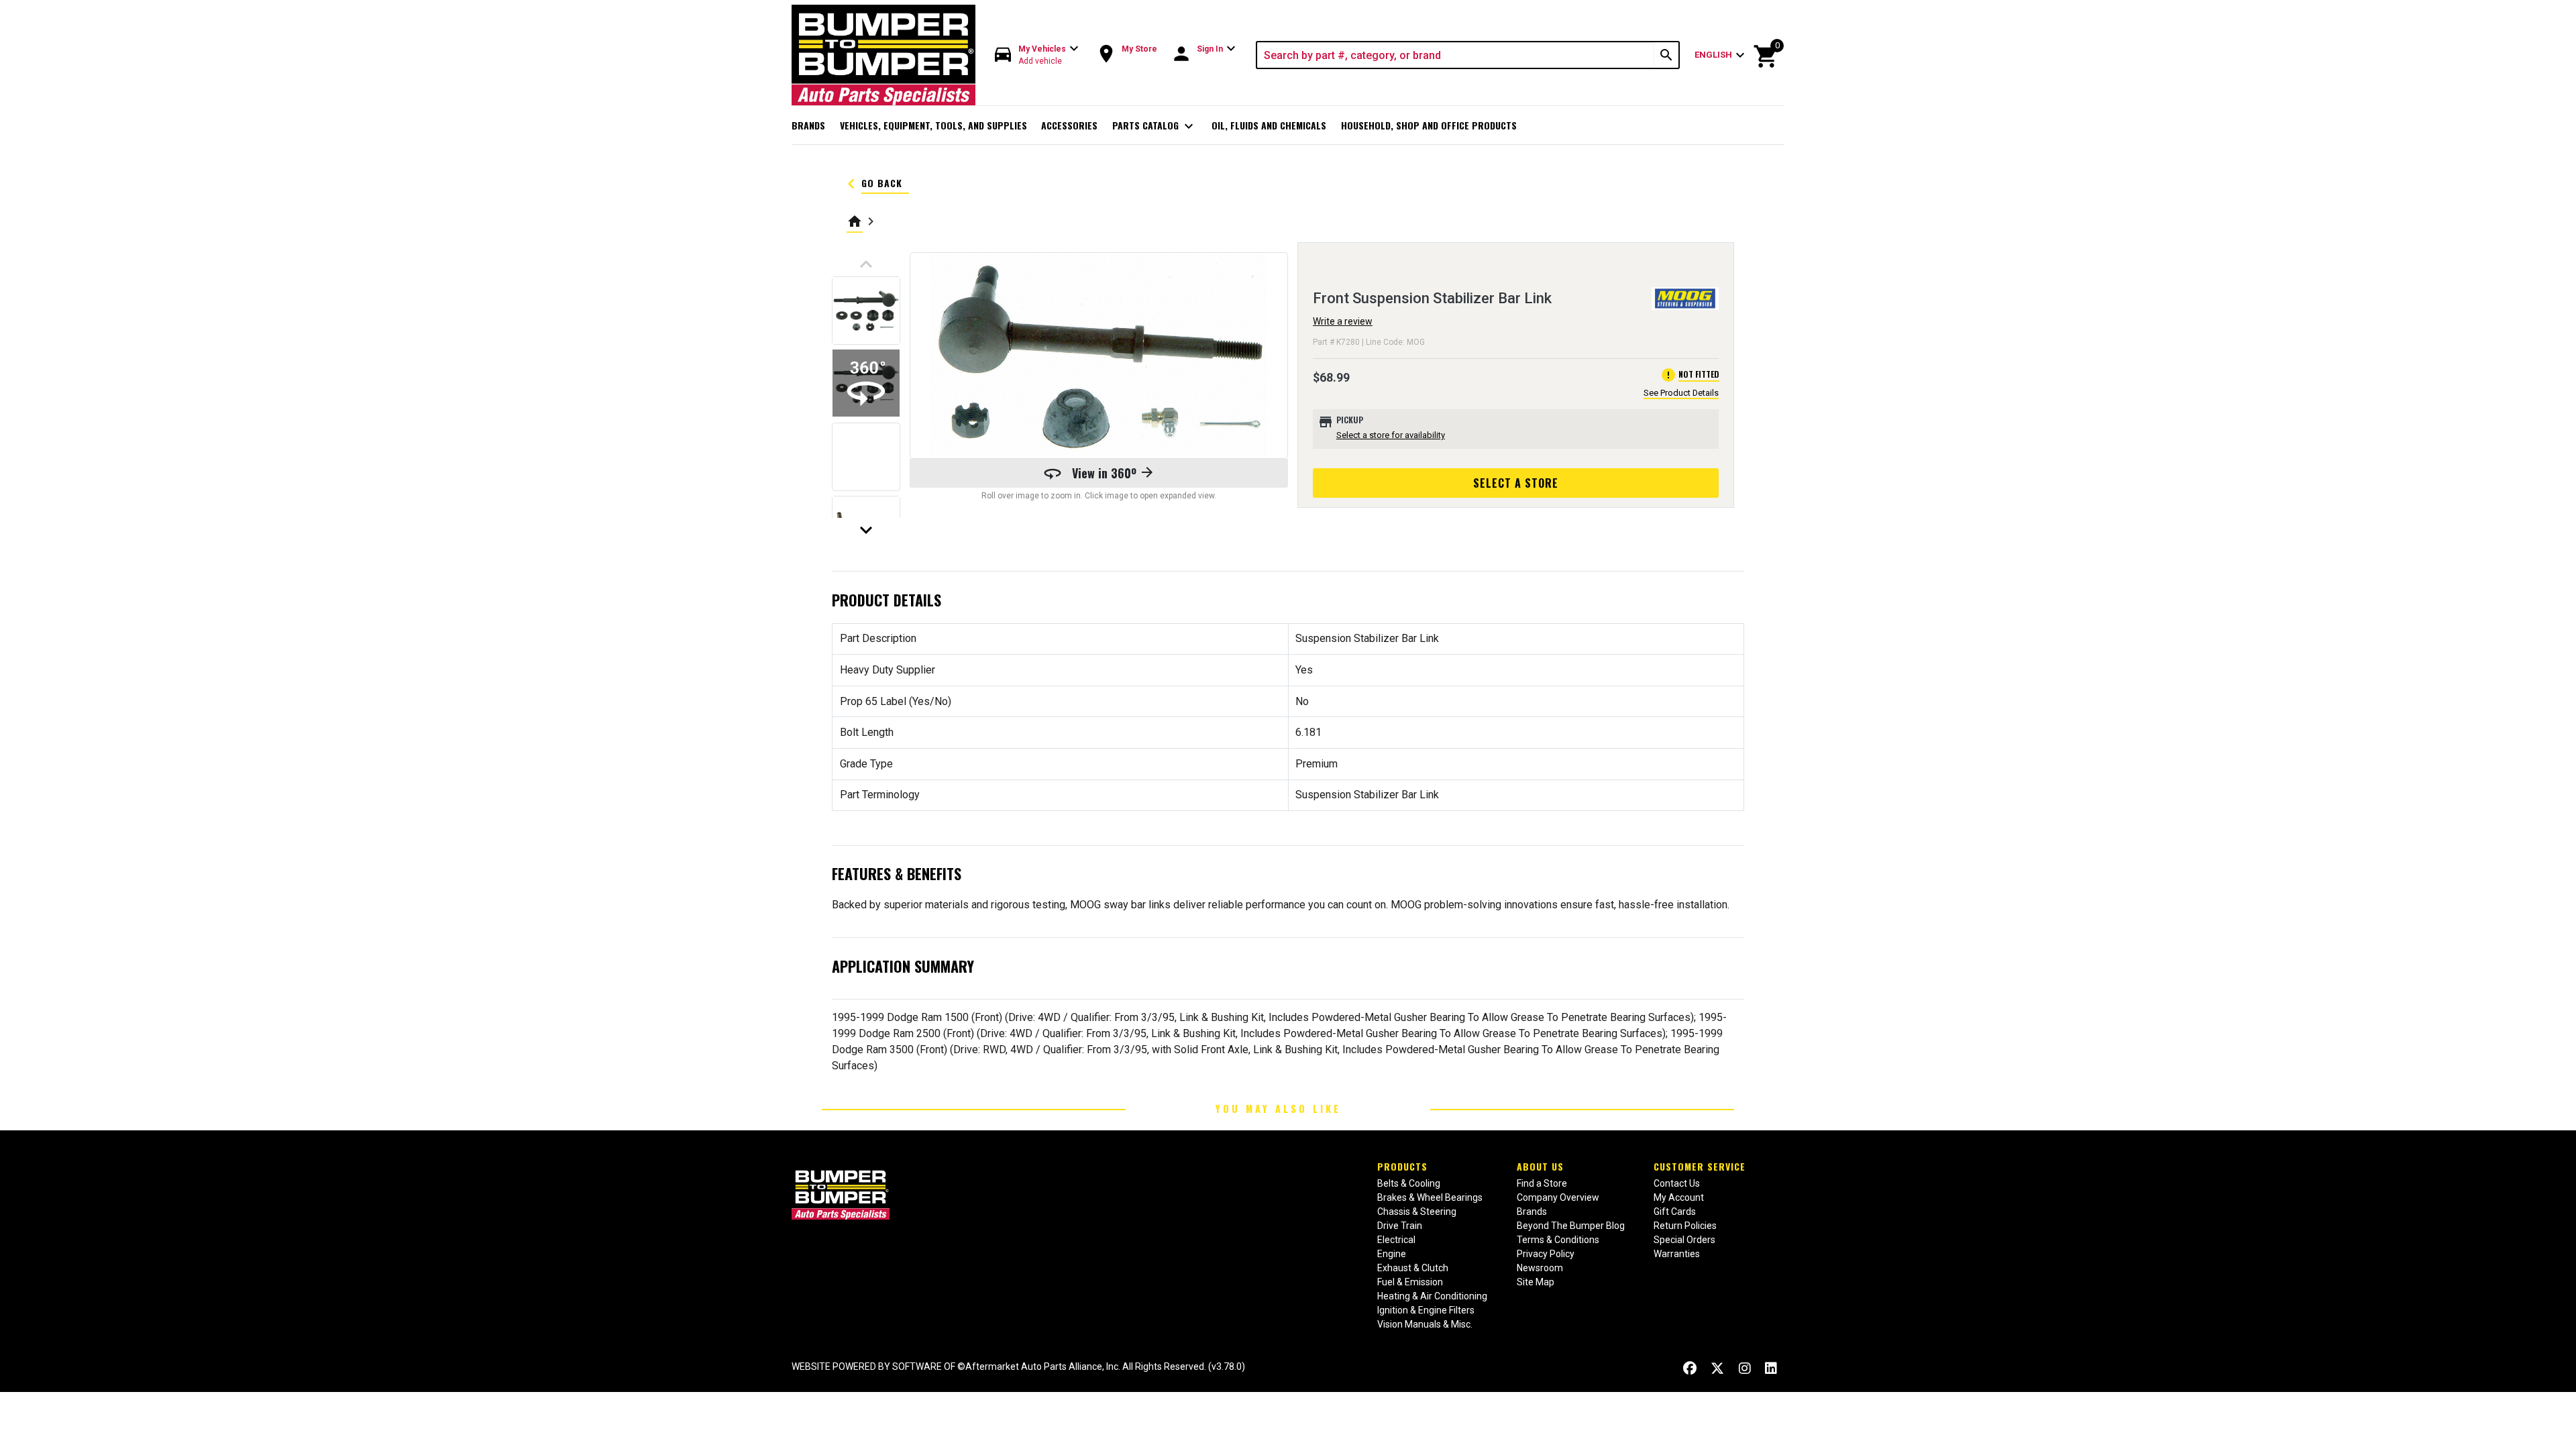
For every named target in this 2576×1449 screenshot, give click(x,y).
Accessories (1069, 125)
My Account (1679, 1197)
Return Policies (1685, 1226)
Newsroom (1540, 1268)
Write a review (1343, 321)
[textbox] (1456, 55)
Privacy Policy (1546, 1254)
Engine (1392, 1254)
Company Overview (1558, 1197)
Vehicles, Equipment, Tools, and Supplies (933, 125)
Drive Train (1400, 1226)
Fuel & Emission (1410, 1282)
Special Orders (1684, 1240)
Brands (808, 125)
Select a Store (1516, 483)
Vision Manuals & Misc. (1425, 1324)
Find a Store (1542, 1183)
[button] (1037, 55)
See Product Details (1681, 393)
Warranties (1677, 1254)
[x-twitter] (1717, 1368)
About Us (1540, 1166)
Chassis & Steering (1417, 1212)
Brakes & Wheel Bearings (1430, 1197)
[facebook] (1690, 1368)
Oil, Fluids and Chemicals (1269, 125)
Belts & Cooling (1409, 1183)
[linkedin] (1771, 1368)
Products (1402, 1166)
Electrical (1396, 1240)
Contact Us (1677, 1183)
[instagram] (1745, 1368)
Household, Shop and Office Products (1429, 125)
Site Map (1536, 1282)
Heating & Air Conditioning (1432, 1296)
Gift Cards (1675, 1212)
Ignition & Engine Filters (1426, 1310)
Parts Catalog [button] (1155, 126)
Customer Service (1700, 1166)
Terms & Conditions (1558, 1240)
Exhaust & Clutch (1413, 1268)
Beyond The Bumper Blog (1571, 1226)
